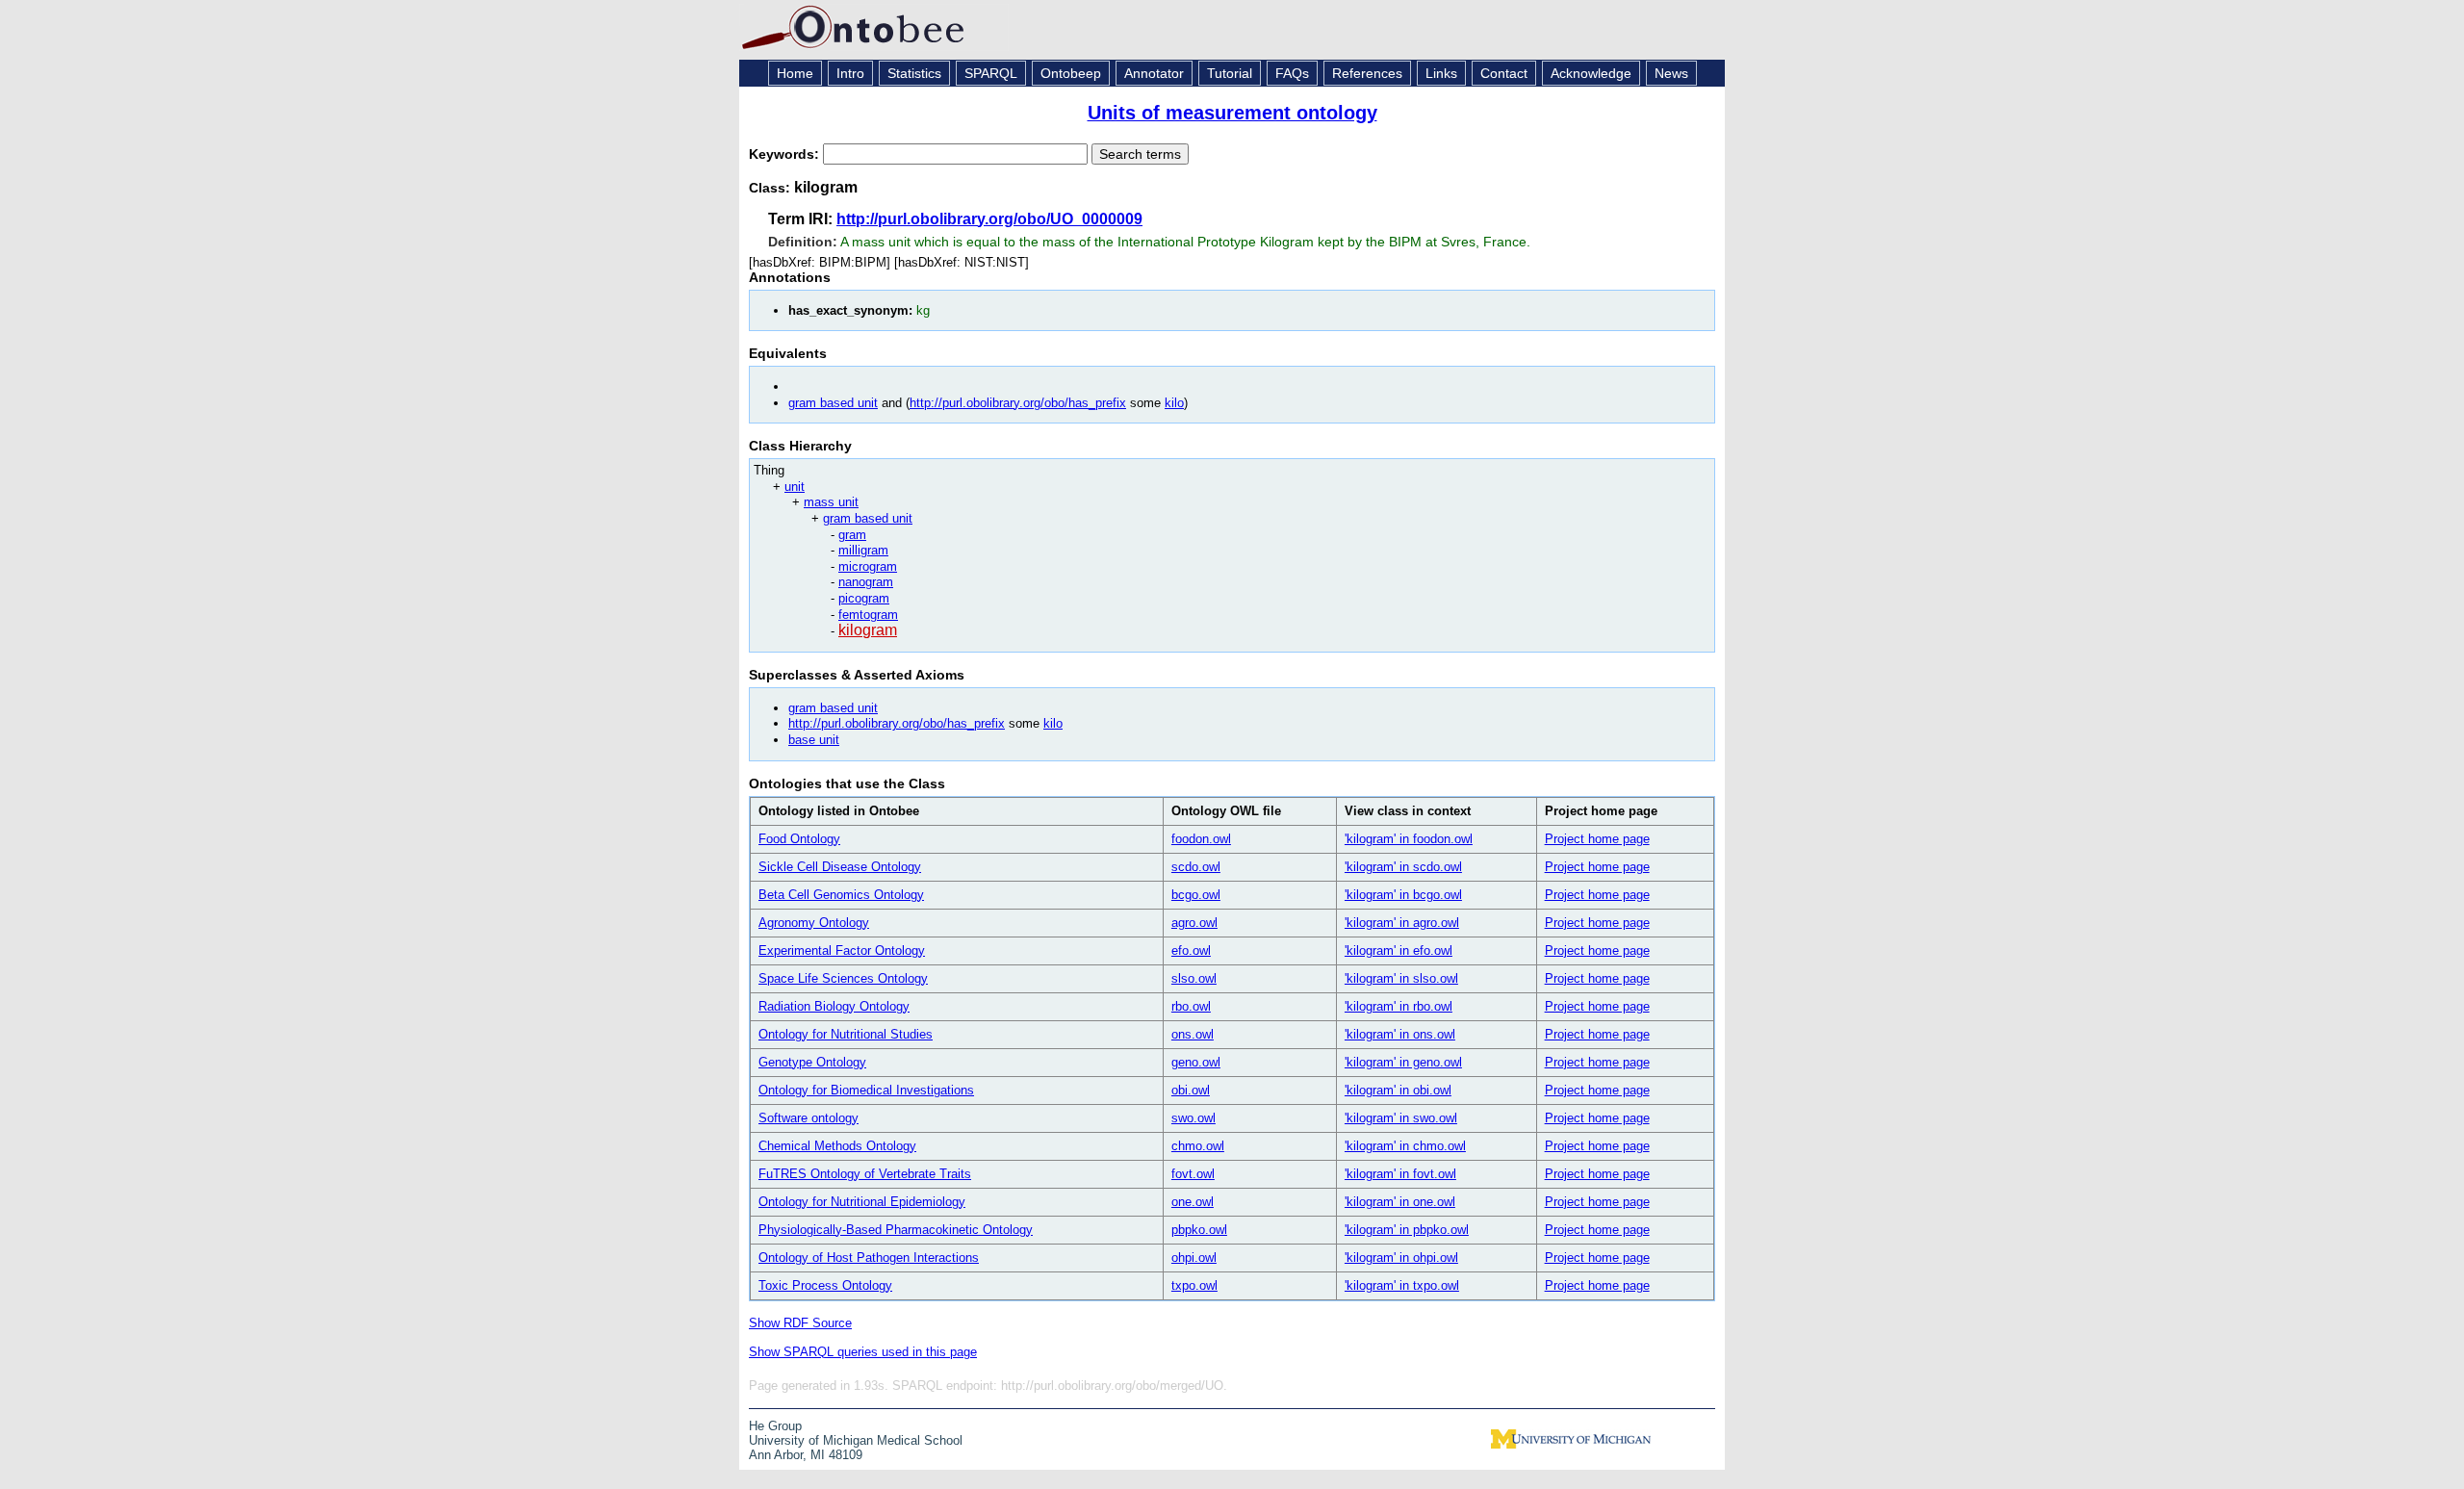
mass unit (831, 502)
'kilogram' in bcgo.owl (1403, 895)
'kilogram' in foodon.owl (1409, 839)
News (1671, 73)
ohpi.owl (1194, 1258)
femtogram (868, 615)
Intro (850, 73)
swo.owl (1193, 1118)
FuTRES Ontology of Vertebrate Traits (865, 1174)
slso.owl (1194, 978)
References (1367, 73)
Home (795, 73)
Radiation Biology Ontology (834, 1006)
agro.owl (1194, 923)
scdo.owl (1196, 867)
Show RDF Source (800, 1323)
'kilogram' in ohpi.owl (1401, 1258)
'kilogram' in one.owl (1400, 1202)
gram (852, 535)
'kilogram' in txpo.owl (1402, 1285)
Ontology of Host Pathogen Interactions (869, 1258)
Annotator (1154, 73)
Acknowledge (1591, 73)
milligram (863, 550)
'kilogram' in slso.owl (1401, 978)
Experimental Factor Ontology (842, 950)
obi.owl (1191, 1090)
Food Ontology (799, 839)
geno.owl (1196, 1062)
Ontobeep (1071, 73)
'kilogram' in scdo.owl (1403, 867)
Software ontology (808, 1118)
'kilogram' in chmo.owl (1405, 1146)
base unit (814, 740)
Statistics (914, 73)
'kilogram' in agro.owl (1402, 923)
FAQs (1292, 73)
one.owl (1193, 1202)
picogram (864, 598)
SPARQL (991, 73)
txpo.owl (1194, 1285)
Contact (1504, 73)
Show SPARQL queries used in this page (863, 1352)
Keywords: (786, 154)
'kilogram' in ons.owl (1400, 1034)
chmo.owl (1198, 1146)
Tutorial (1230, 73)
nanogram (866, 582)
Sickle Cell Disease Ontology (840, 867)
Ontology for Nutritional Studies (846, 1034)
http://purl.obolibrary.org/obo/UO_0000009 (989, 219)
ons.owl (1193, 1034)
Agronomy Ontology (814, 923)
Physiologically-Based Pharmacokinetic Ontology (896, 1230)
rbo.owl (1191, 1006)
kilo (1174, 403)
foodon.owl (1201, 839)
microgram (868, 566)
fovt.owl (1193, 1174)
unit (795, 487)
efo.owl (1191, 950)
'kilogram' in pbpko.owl (1407, 1230)
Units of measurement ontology (1232, 113)
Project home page (1597, 839)
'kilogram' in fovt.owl (1400, 1174)
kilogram (868, 630)
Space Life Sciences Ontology (843, 978)
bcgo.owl (1196, 895)
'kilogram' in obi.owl (1398, 1090)
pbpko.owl (1199, 1230)
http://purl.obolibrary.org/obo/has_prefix (1018, 403)
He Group (775, 1426)
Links (1441, 73)
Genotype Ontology (812, 1062)
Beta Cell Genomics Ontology (841, 895)
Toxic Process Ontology (825, 1285)
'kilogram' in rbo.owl (1399, 1006)
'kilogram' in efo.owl (1399, 950)
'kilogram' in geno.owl (1403, 1062)
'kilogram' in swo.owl (1401, 1118)
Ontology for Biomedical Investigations (866, 1090)
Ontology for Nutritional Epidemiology (862, 1202)
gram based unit (833, 403)
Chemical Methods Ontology (837, 1146)
